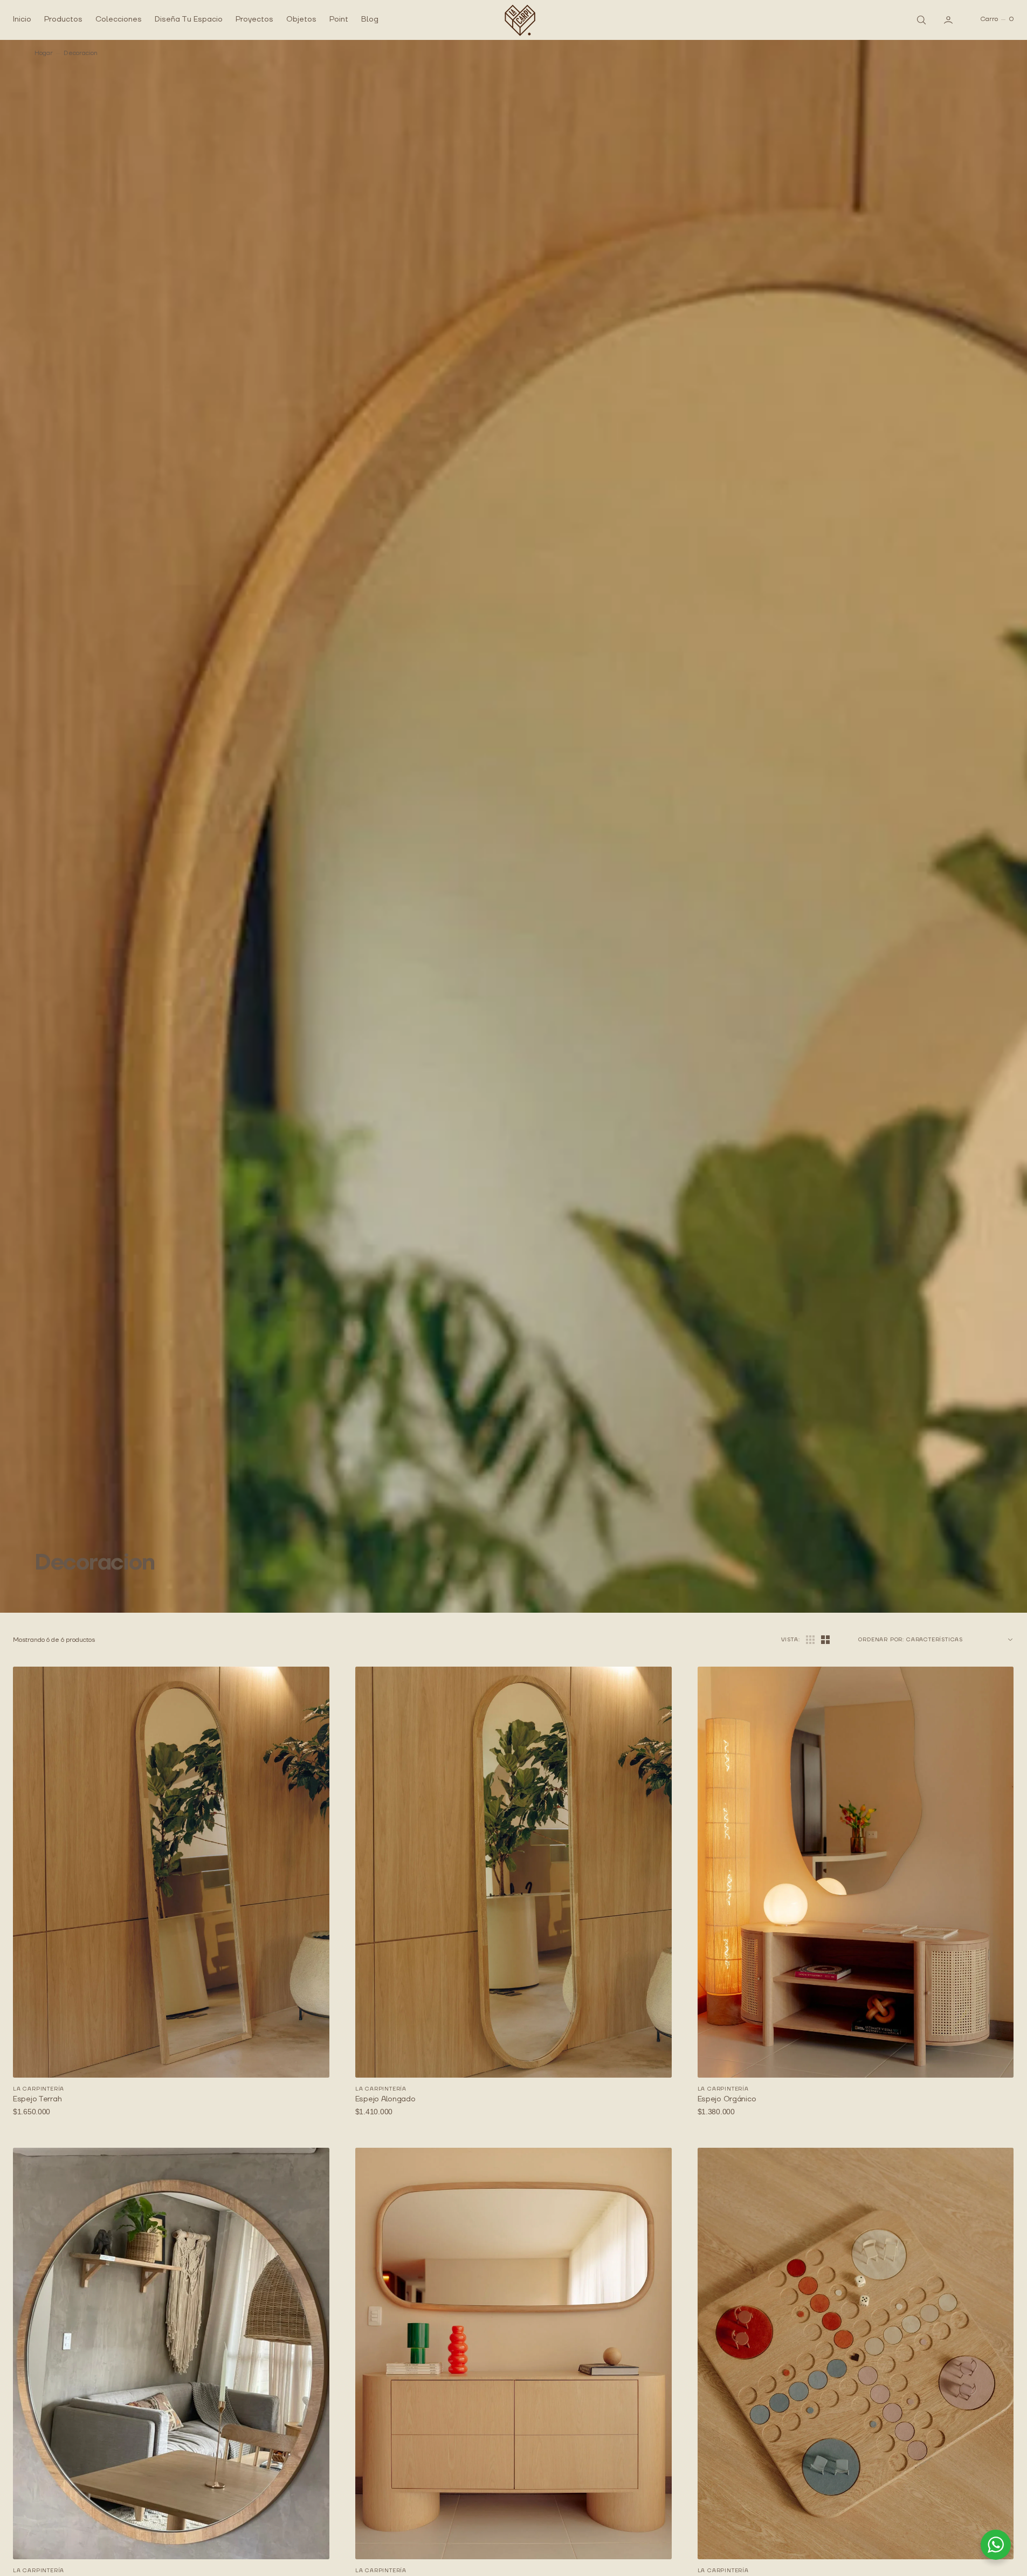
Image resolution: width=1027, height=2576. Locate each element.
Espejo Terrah (37, 2099)
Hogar (44, 53)
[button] (949, 19)
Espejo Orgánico (727, 2099)
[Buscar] (920, 19)
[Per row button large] (810, 1640)
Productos (63, 19)
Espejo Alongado (385, 2099)
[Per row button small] (825, 1640)
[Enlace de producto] (171, 1872)
